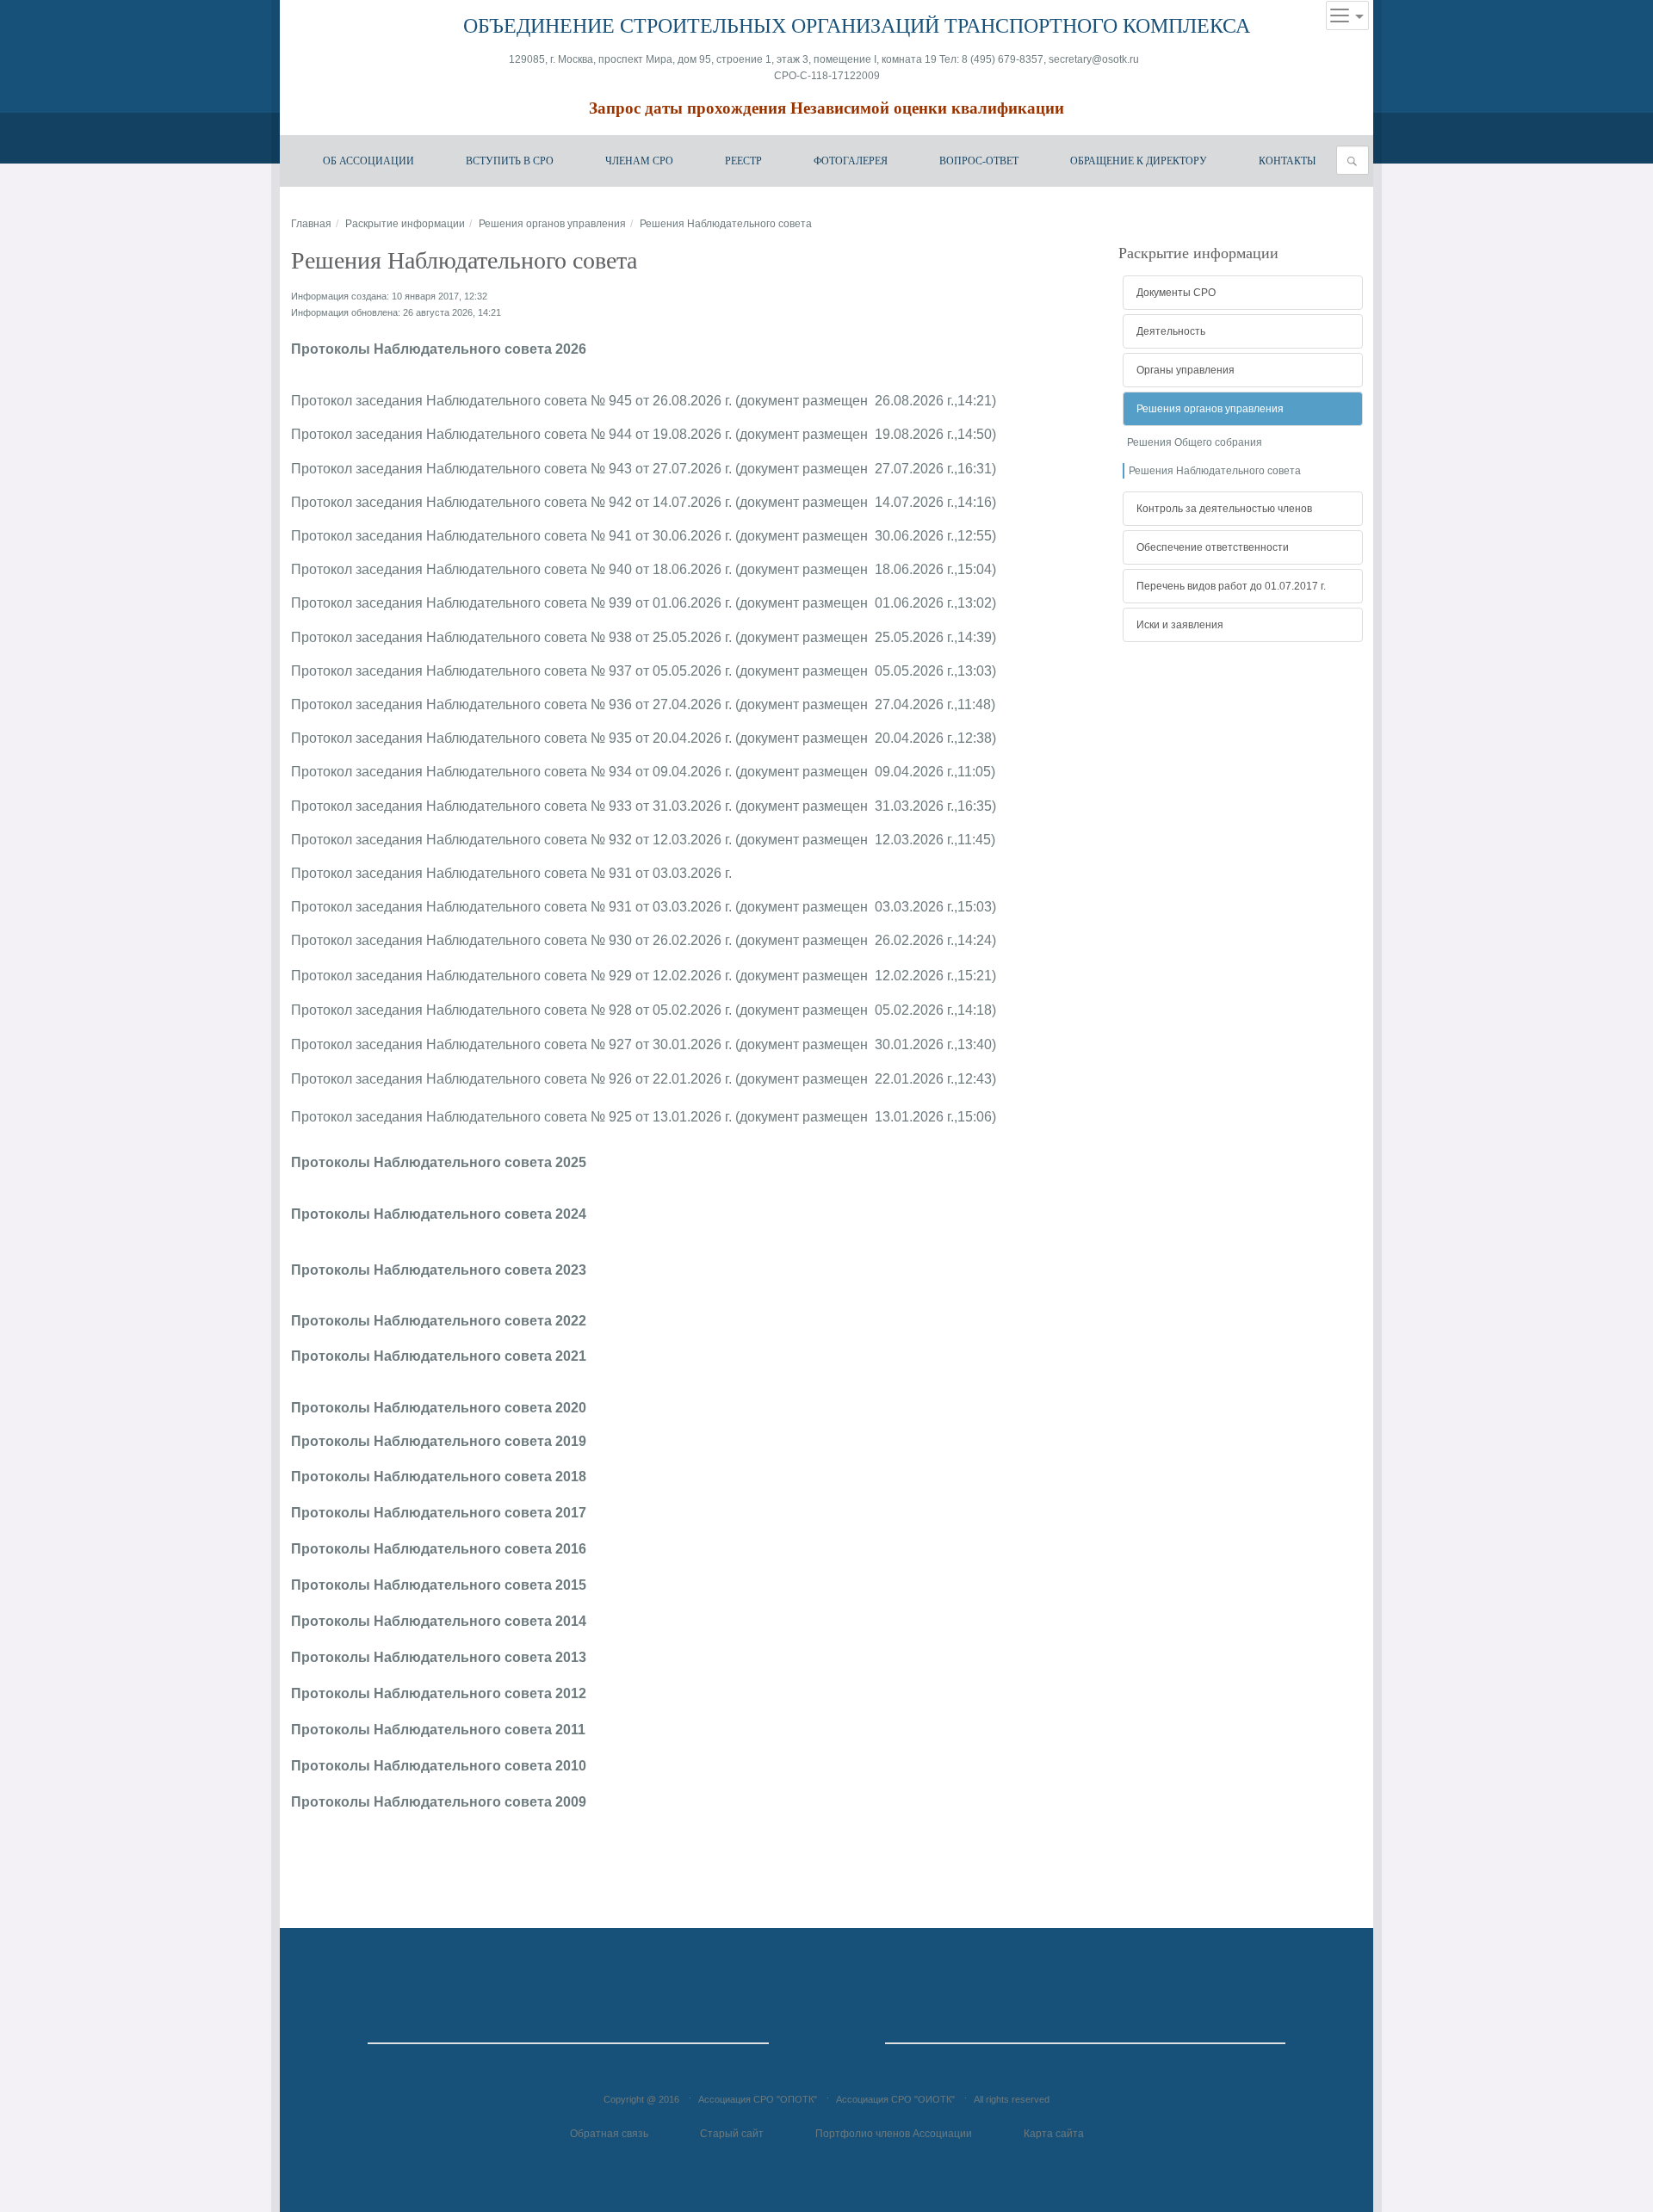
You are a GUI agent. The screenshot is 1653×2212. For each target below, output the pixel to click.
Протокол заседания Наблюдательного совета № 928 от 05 (480, 1010)
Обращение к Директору (1139, 161)
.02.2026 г (698, 940)
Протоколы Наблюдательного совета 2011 (438, 1730)
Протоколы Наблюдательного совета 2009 (439, 1802)
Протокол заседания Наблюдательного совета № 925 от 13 (480, 1117)
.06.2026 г (698, 536)
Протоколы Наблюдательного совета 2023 (439, 1270)
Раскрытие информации (405, 224)
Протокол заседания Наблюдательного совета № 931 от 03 (480, 873)
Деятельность (1171, 331)
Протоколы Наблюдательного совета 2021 (439, 1356)
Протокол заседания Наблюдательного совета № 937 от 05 (480, 671)
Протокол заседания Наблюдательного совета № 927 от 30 (480, 1044)
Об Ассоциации (368, 161)
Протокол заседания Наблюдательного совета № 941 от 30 (480, 536)
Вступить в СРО (510, 161)
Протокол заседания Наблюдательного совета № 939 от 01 (480, 603)
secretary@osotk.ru (1095, 59)
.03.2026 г (698, 806)
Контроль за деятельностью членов (1224, 509)
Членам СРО (639, 161)
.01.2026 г (698, 1044)
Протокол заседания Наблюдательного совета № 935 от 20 (480, 738)
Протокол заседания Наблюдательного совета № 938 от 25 (480, 637)
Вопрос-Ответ (979, 161)
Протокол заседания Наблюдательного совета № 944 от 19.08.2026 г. (511, 434)
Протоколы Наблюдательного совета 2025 (439, 1162)
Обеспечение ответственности (1213, 547)
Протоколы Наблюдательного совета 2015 (439, 1585)
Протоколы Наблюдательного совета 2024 (439, 1214)
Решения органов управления (552, 224)
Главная (311, 224)
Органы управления (1186, 370)
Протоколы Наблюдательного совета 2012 (439, 1693)
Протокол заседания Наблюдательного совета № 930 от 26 (480, 940)
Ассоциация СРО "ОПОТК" (758, 2099)
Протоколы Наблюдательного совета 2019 (440, 1441)
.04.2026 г (698, 704)
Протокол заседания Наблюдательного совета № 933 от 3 (476, 806)
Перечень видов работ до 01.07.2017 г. (1231, 586)
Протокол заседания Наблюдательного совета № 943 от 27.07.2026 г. (511, 469)
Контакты (1287, 161)
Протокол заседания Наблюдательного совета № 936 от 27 (480, 704)
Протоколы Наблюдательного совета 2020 (439, 1408)
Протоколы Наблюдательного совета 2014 (439, 1621)
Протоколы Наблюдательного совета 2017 (439, 1513)
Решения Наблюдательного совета (1215, 471)
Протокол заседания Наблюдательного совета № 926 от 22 (480, 1079)
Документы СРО (1176, 293)
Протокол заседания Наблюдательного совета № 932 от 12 (480, 840)
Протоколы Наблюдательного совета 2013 (439, 1657)
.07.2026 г (698, 502)
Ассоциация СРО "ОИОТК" (895, 2099)
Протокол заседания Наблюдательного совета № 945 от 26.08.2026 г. (511, 401)
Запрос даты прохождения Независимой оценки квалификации (826, 108)
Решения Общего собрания (1195, 442)
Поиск (1357, 161)
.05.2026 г (698, 637)
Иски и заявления (1180, 625)
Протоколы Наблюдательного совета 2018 (439, 1477)
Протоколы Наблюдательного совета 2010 (439, 1766)
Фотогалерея (851, 161)
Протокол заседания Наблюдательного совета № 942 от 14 (480, 502)
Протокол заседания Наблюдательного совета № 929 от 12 (480, 976)
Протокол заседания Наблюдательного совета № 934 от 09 (480, 772)
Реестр (743, 161)
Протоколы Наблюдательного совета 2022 (440, 1321)
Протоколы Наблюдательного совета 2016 (439, 1549)
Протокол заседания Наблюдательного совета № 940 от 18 (480, 569)
